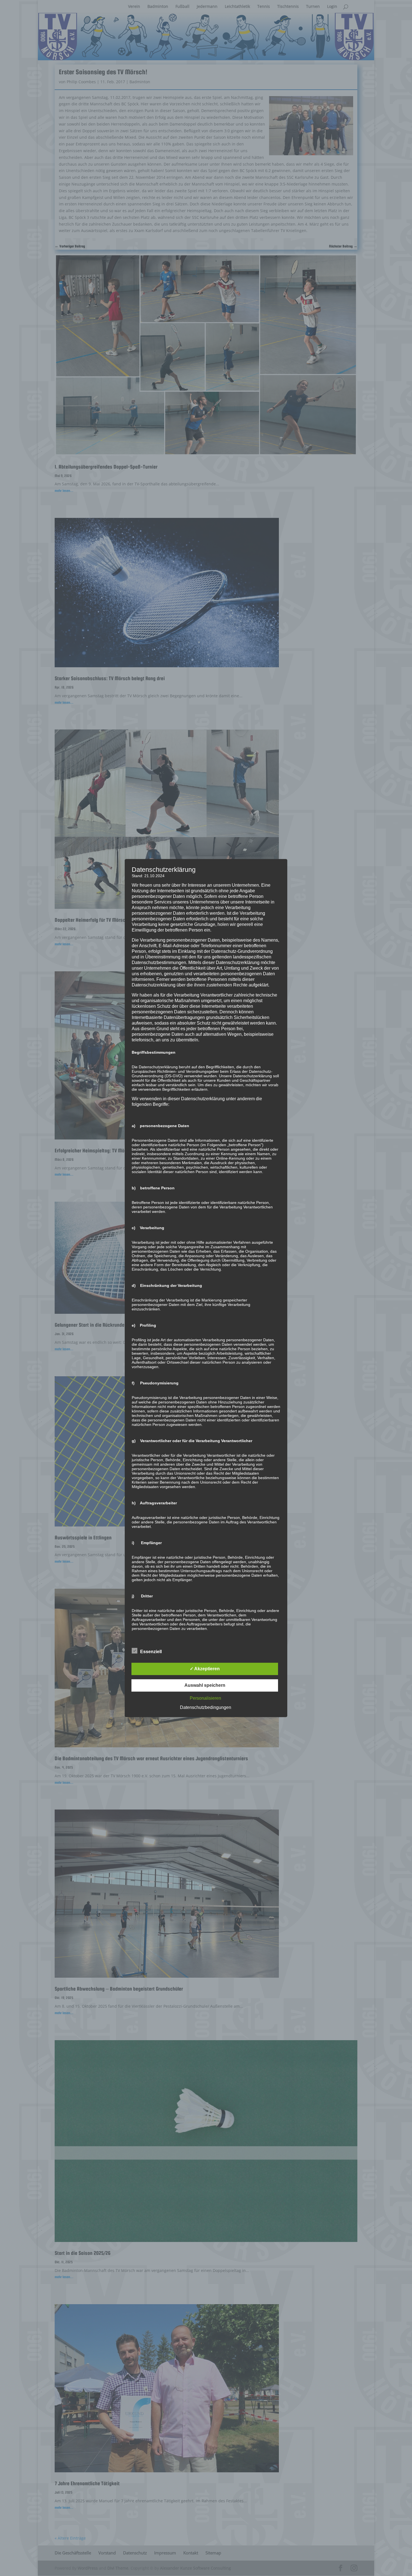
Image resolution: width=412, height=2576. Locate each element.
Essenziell (151, 1652)
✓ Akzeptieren (205, 1669)
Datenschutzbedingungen (206, 1707)
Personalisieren (205, 1698)
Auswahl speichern (205, 1685)
